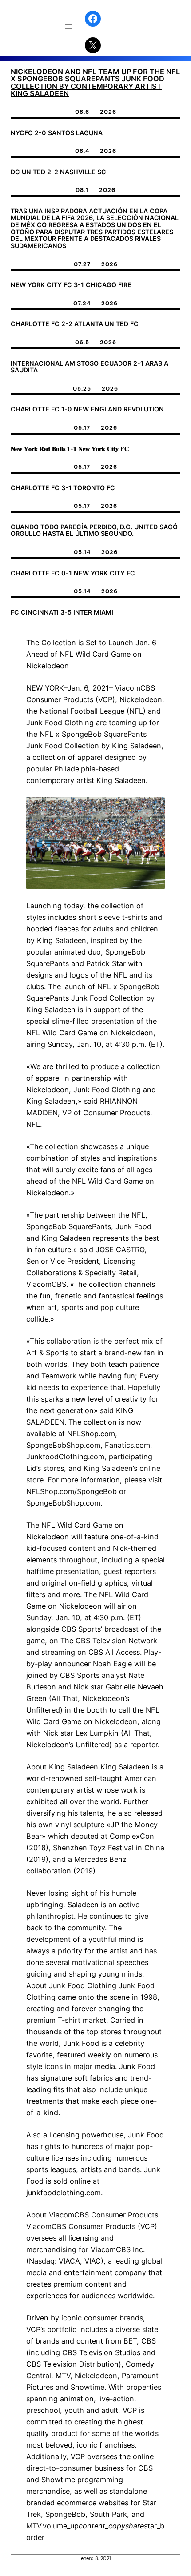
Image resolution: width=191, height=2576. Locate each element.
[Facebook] (93, 19)
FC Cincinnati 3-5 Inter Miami (62, 612)
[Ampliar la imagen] (153, 808)
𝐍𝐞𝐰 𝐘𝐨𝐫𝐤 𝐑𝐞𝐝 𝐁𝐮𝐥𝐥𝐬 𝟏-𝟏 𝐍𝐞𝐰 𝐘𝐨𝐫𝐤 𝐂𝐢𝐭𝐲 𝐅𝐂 (70, 449)
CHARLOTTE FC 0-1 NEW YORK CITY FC (73, 573)
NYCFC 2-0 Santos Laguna (57, 133)
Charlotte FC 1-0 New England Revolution (87, 409)
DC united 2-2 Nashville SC (58, 172)
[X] (93, 45)
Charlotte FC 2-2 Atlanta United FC (75, 324)
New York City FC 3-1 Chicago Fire (71, 285)
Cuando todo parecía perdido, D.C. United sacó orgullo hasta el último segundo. (94, 530)
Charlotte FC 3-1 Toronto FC (63, 488)
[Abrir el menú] (69, 27)
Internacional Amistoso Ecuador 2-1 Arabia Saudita (90, 367)
